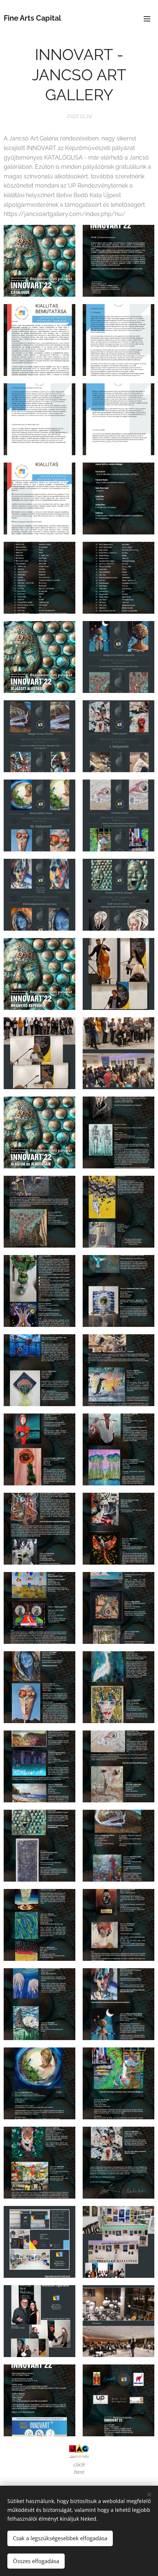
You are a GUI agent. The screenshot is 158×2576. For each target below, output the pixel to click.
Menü (147, 18)
